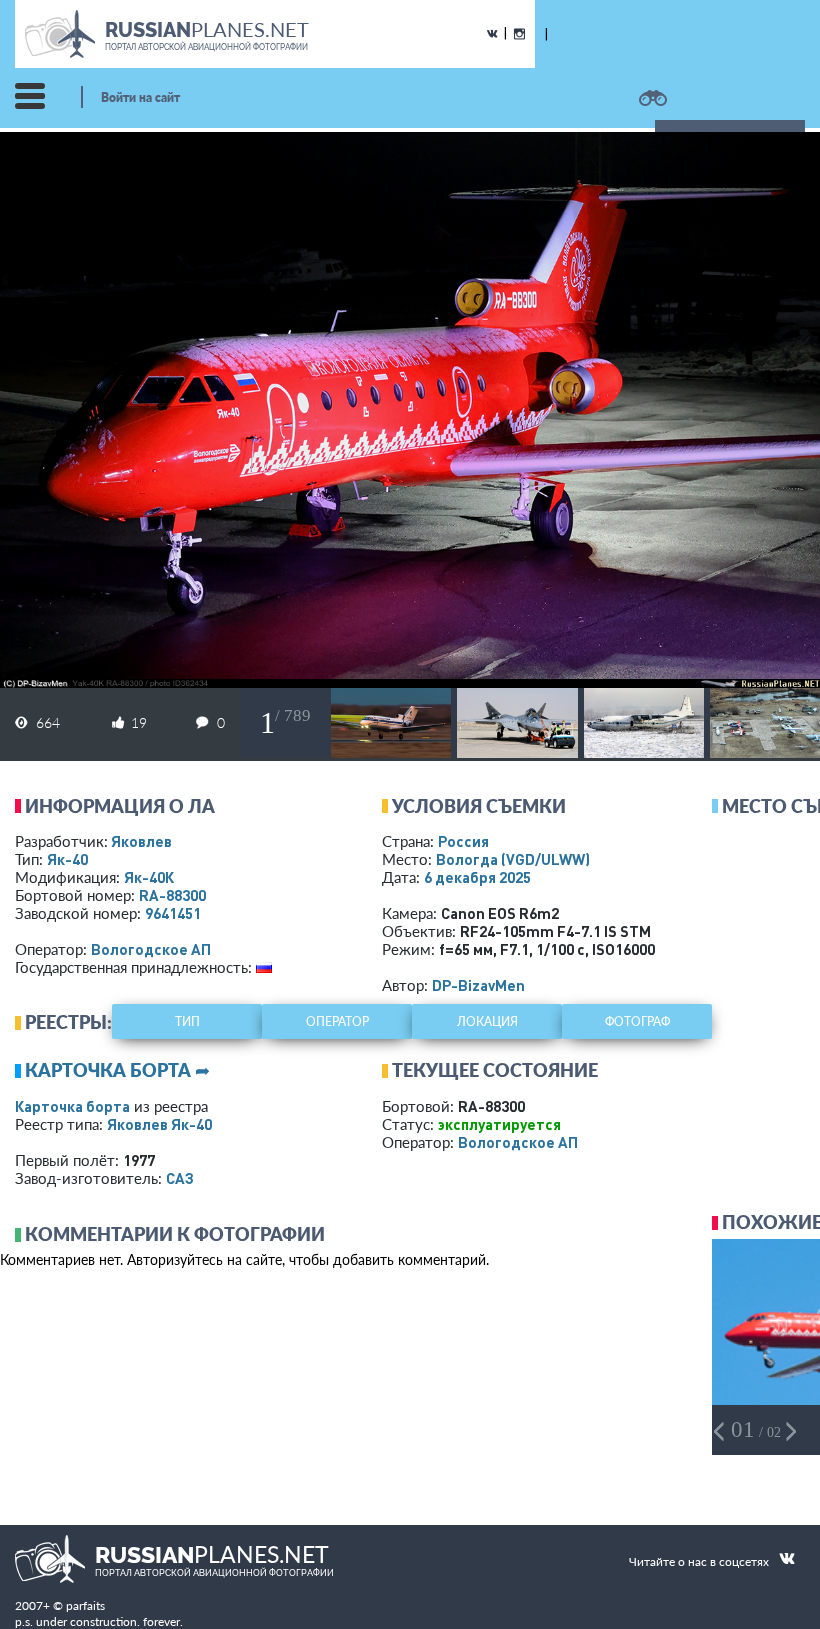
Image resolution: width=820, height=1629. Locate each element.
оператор (337, 1021)
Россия (463, 841)
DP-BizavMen (478, 985)
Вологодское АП (151, 949)
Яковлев (141, 841)
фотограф (637, 1021)
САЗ (180, 1178)
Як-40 (67, 859)
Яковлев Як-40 (159, 1124)
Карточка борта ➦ (117, 1070)
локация (487, 1021)
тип (187, 1021)
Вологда (513, 859)
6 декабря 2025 (477, 877)
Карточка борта (72, 1106)
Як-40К (149, 877)
